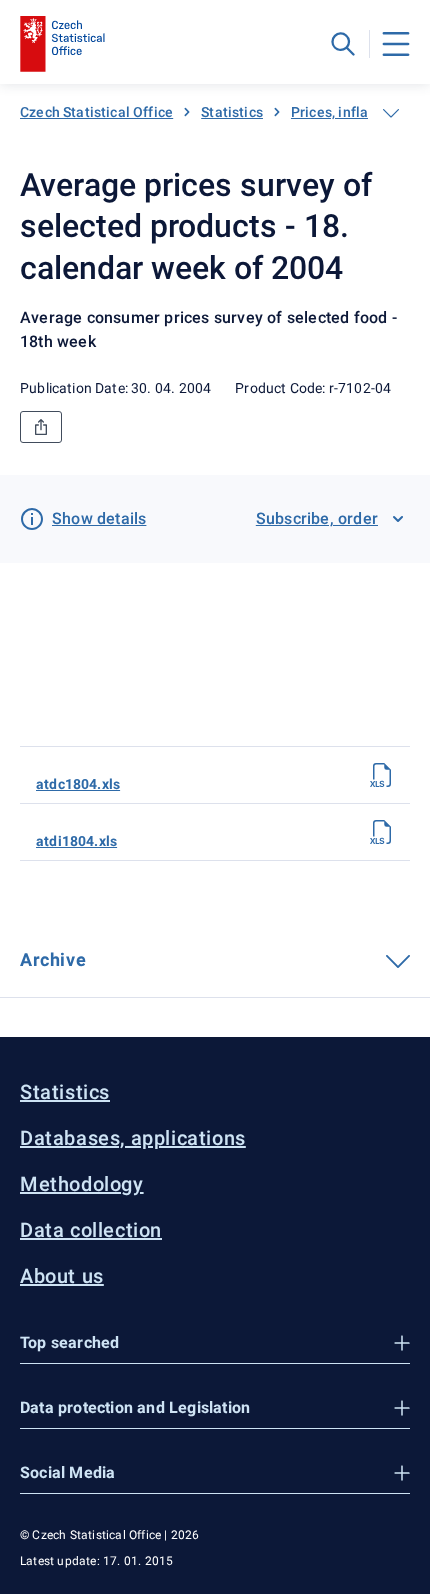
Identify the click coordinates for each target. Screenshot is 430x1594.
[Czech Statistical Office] (62, 44)
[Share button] (41, 427)
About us (62, 1276)
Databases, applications (133, 1138)
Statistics (232, 112)
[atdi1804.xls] (382, 832)
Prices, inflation (342, 112)
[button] (215, 1343)
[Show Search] (343, 44)
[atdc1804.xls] (382, 775)
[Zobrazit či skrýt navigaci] (391, 113)
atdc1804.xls (78, 784)
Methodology (82, 1184)
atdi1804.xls (76, 841)
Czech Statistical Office (96, 112)
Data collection (91, 1230)
